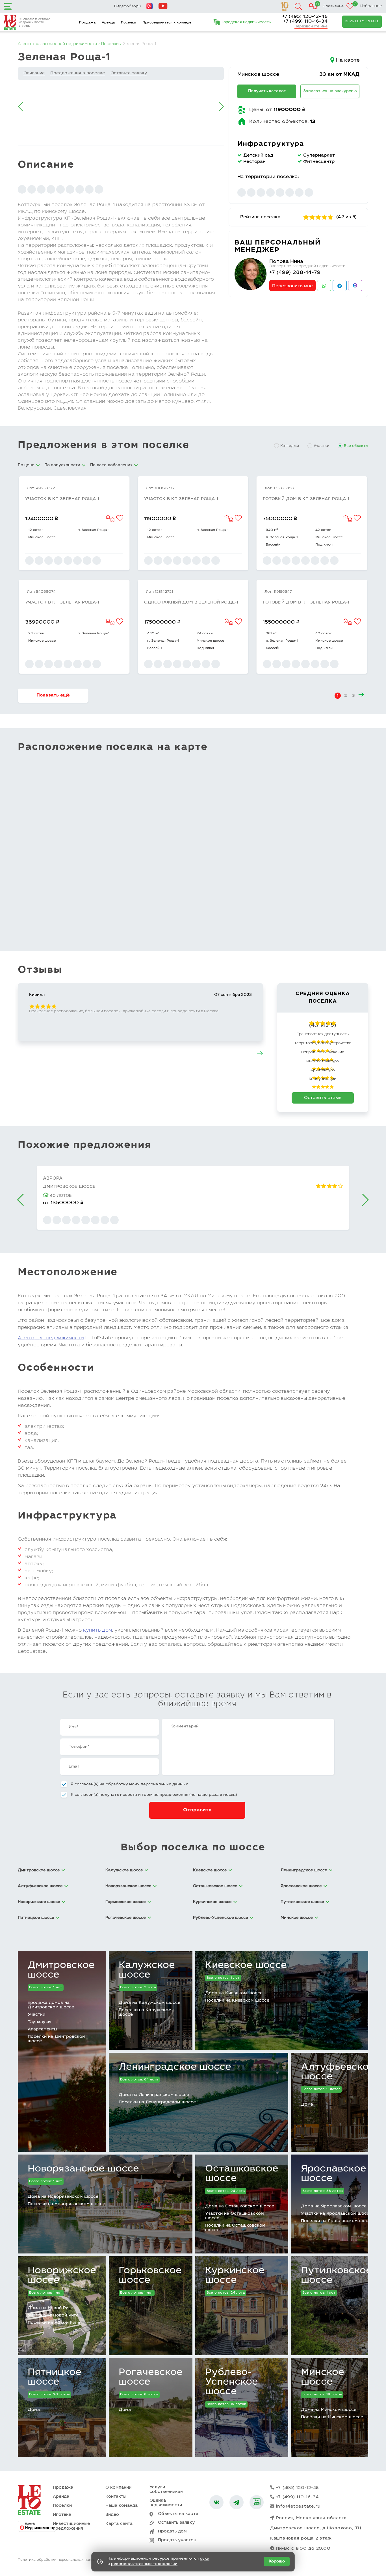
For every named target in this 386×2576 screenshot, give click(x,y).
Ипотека (62, 2515)
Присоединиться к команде (167, 23)
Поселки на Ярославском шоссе (337, 2221)
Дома (307, 2105)
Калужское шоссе (147, 1971)
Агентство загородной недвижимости (57, 44)
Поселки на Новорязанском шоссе (66, 2204)
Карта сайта (119, 2524)
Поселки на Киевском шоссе (237, 2001)
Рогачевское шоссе (151, 2378)
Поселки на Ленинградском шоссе (157, 2102)
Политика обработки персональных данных (58, 2560)
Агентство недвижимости (51, 1338)
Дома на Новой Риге (50, 2308)
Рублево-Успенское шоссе (232, 2382)
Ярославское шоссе (334, 2174)
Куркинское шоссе (235, 2276)
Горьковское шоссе (150, 2276)
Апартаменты (42, 2029)
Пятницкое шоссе (55, 2378)
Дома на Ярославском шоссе (334, 2206)
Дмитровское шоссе (61, 1971)
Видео (112, 2515)
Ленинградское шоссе (175, 2067)
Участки (321, 446)
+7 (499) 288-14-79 (295, 273)
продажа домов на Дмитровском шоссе (51, 2005)
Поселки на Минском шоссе (332, 2417)
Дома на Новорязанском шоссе (63, 2197)
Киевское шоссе (246, 1966)
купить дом (97, 1631)
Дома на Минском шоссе (329, 2410)
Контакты (116, 2497)
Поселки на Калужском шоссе (145, 2012)
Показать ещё (53, 695)
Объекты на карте (178, 2514)
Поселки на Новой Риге (54, 2323)
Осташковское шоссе (242, 2174)
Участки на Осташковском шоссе (235, 2216)
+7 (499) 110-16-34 (305, 21)
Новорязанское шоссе (83, 2169)
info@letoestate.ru (299, 2507)
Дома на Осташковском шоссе (240, 2206)
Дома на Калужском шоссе (149, 2003)
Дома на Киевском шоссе (234, 1993)
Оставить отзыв (323, 1098)
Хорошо (277, 2562)
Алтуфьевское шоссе (338, 2072)
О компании (118, 2488)
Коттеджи (290, 446)
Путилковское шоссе (336, 2276)
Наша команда (122, 2506)
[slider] (318, 217)
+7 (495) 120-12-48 (305, 17)
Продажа (87, 23)
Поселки (129, 23)
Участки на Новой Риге (53, 2316)
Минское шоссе (258, 75)
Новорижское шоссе (62, 2276)
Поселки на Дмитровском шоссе (57, 2039)
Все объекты (356, 446)
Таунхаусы (39, 2022)
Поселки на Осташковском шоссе (235, 2228)
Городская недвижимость (246, 22)
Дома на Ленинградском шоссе (154, 2095)
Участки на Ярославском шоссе (336, 2214)
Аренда (108, 23)
